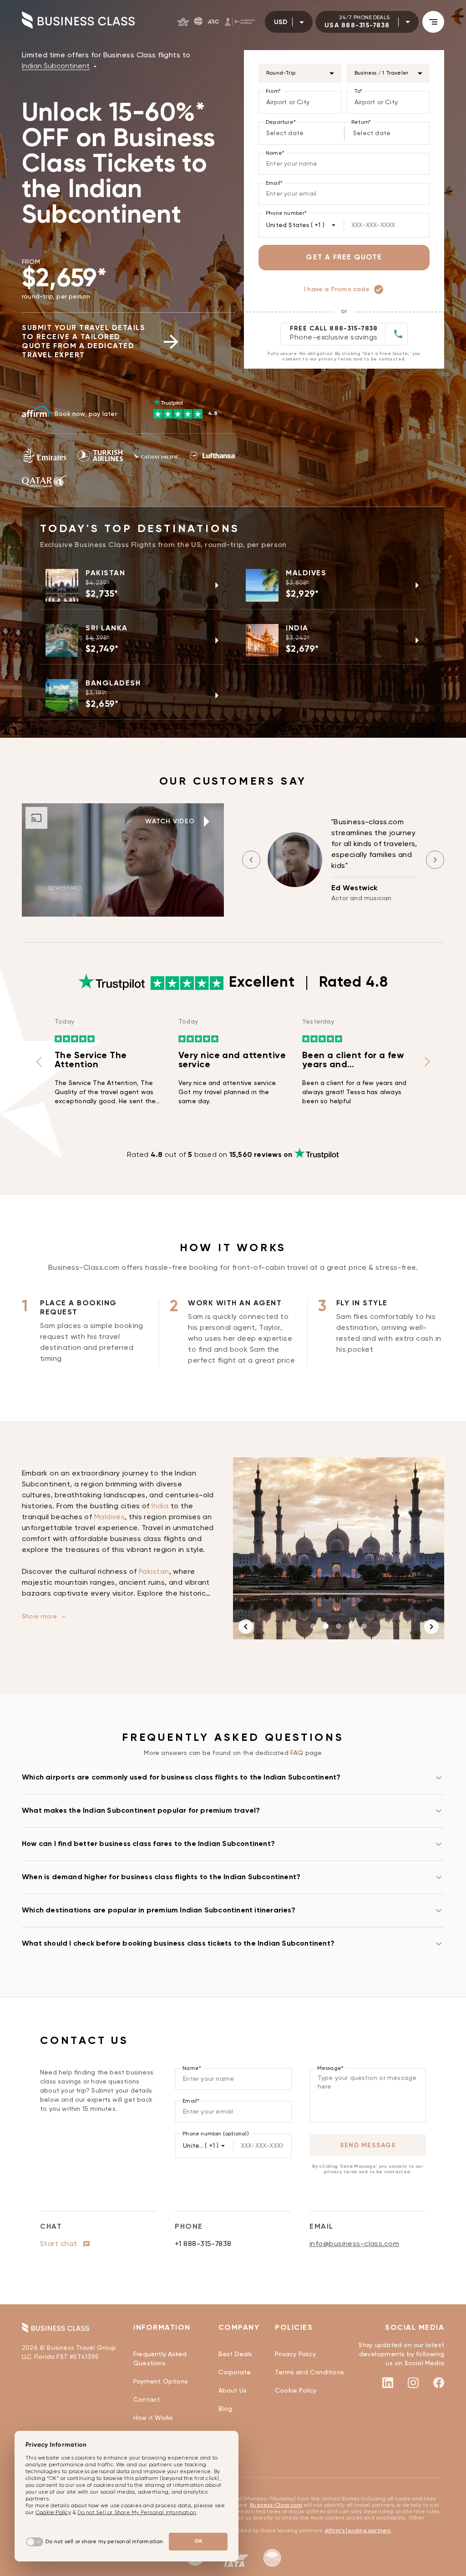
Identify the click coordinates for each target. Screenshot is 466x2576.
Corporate (235, 2373)
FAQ (298, 1753)
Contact (147, 2400)
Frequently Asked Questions (160, 2359)
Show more (39, 1617)
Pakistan (154, 1572)
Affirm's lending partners (358, 2531)
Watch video (170, 821)
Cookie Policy (296, 2391)
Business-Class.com (276, 2505)
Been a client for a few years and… (353, 1060)
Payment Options (161, 2382)
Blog (225, 2409)
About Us (233, 2391)
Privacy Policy (295, 2354)
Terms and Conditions (309, 2373)
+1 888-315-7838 (203, 2244)
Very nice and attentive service (232, 1060)
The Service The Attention (91, 1060)
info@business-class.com (354, 2244)
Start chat (60, 2244)
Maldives (110, 1517)
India (160, 1506)
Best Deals (236, 2354)
